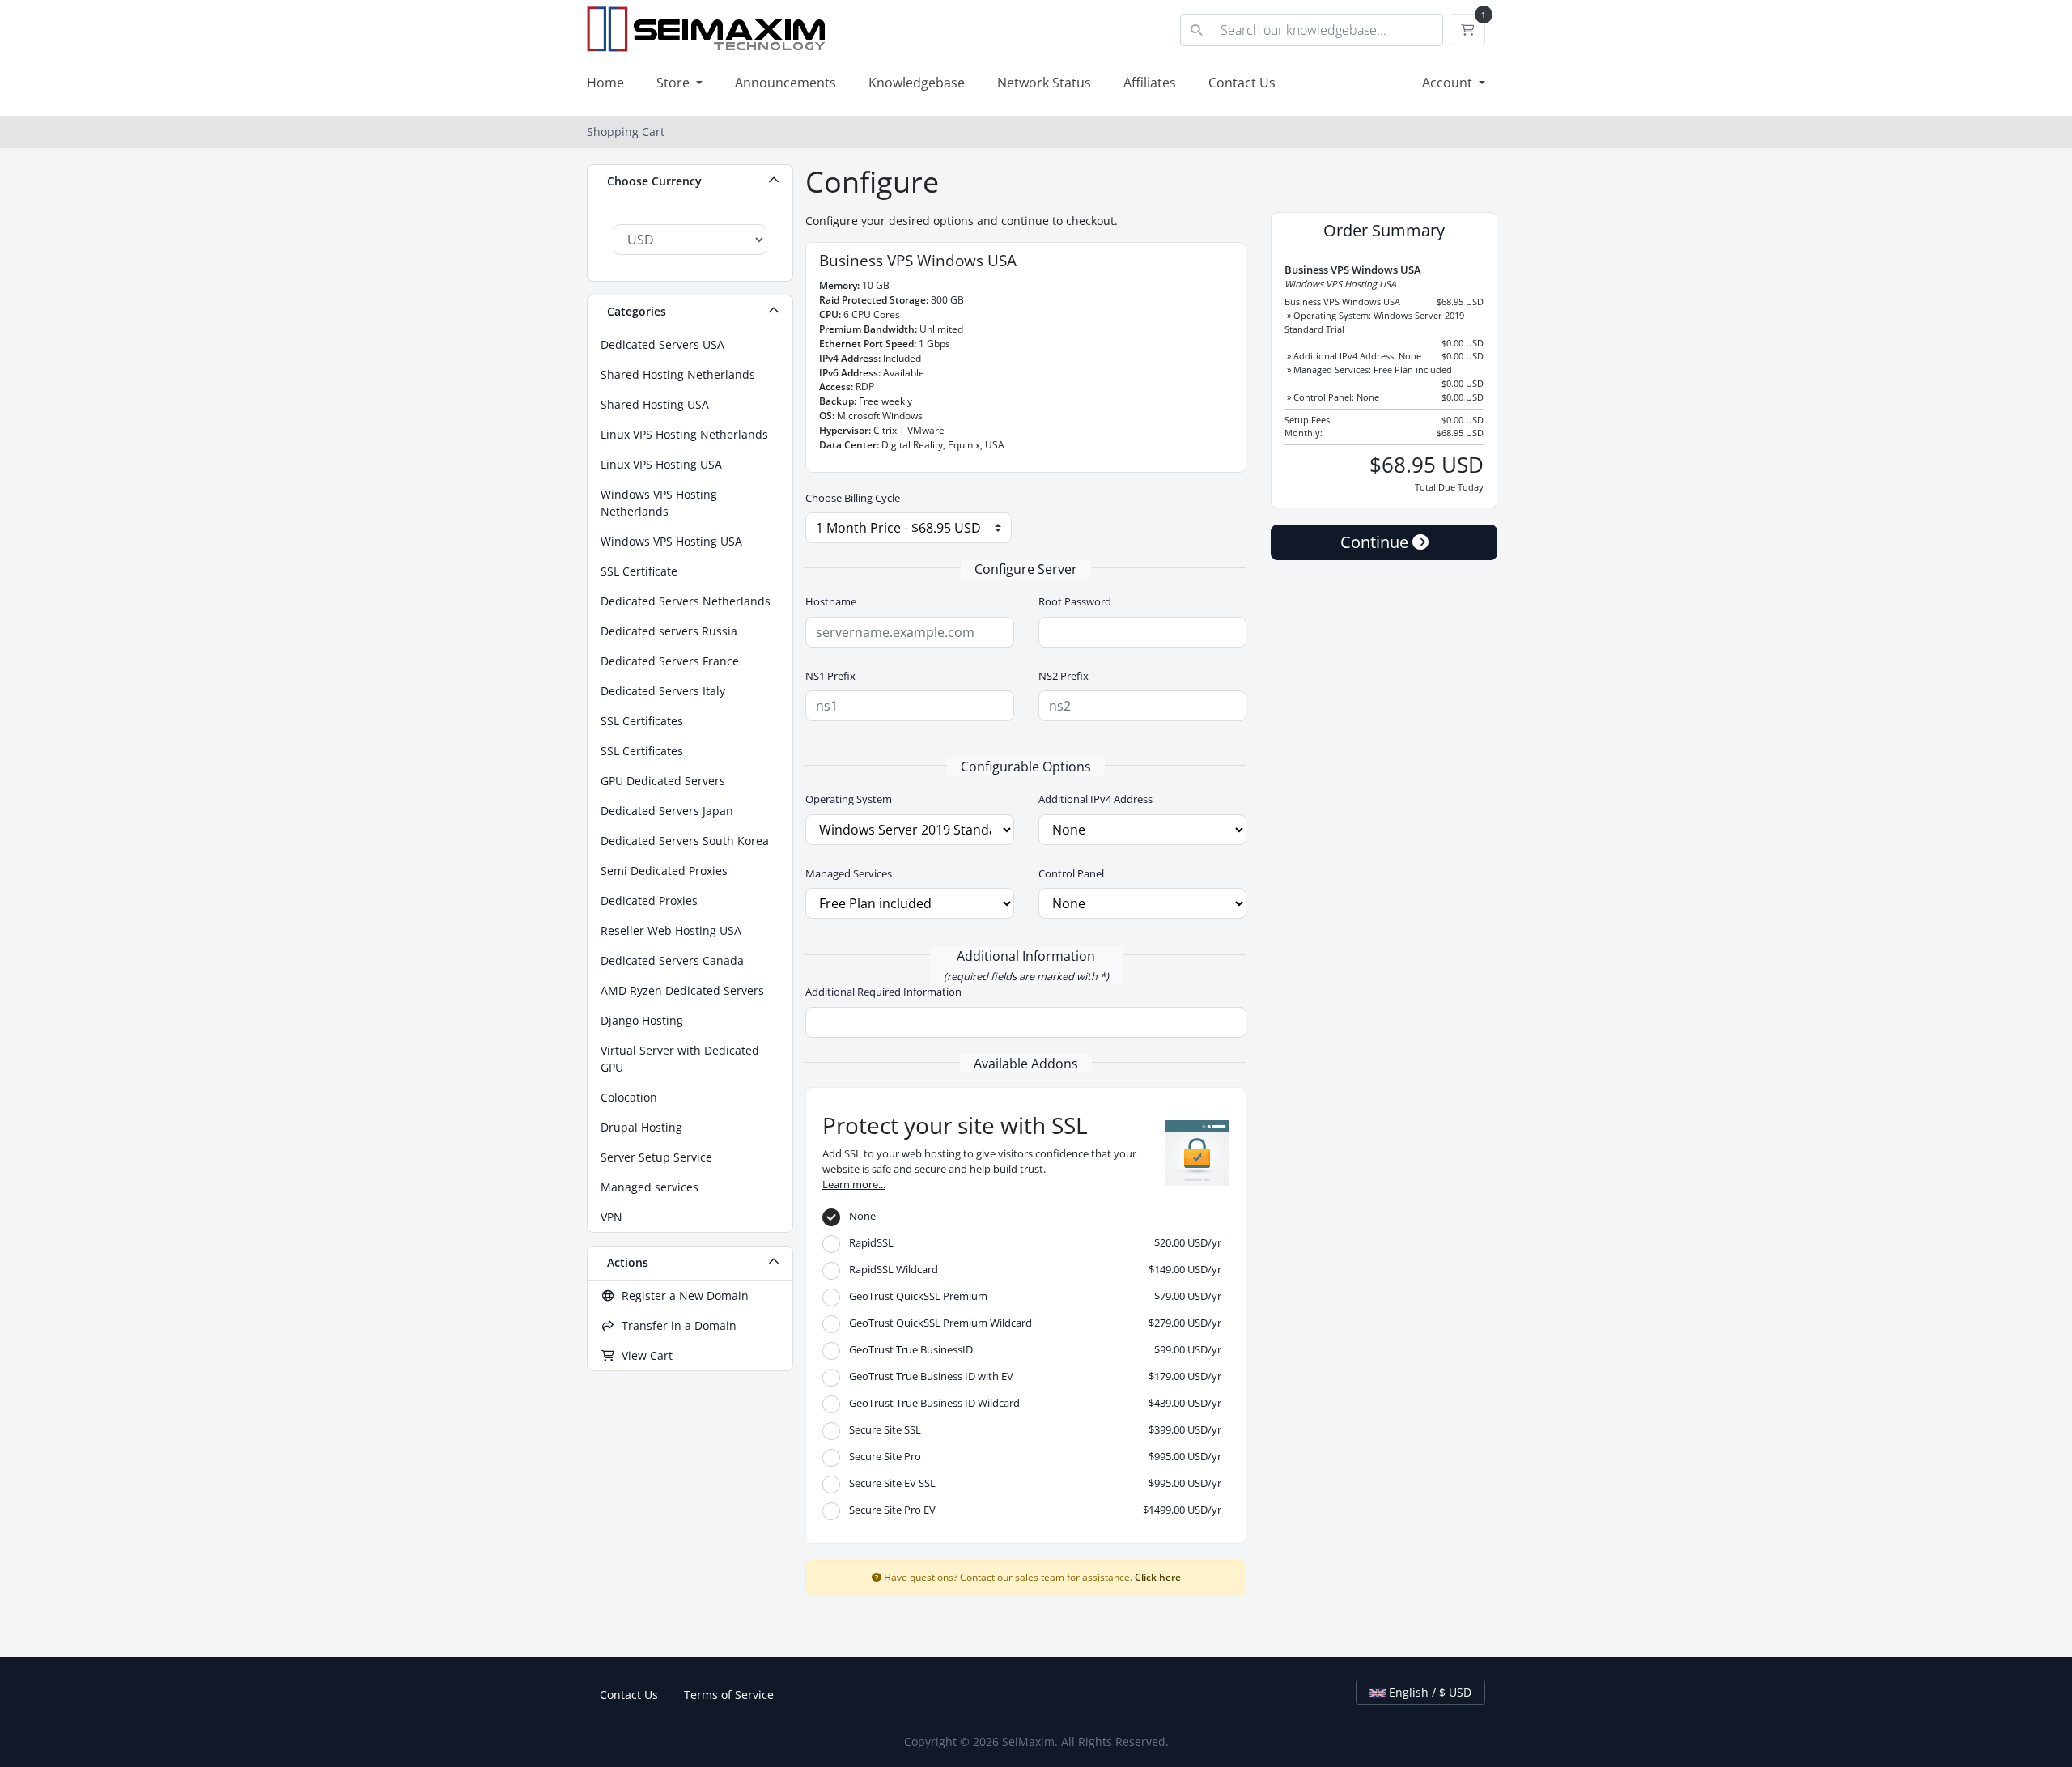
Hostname (831, 601)
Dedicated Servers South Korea (685, 841)
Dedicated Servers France (670, 661)
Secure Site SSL (1032, 1429)
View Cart (644, 1355)
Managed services (650, 1187)
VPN (611, 1217)
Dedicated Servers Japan (667, 811)
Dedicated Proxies (649, 900)
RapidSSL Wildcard (1032, 1269)
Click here (1158, 1577)
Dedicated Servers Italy (663, 691)
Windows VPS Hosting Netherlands (659, 503)
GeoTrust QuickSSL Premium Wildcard (1032, 1323)
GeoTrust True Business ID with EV (1032, 1376)
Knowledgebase (917, 83)
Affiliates (1150, 83)
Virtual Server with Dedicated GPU (680, 1059)
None (1032, 1216)
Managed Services (849, 873)
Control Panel (1071, 873)
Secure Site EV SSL (1032, 1483)
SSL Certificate (639, 571)
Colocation (629, 1097)
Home (605, 83)
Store (675, 83)
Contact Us (1242, 83)
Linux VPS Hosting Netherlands (684, 434)
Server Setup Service (656, 1157)
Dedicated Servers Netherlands (686, 601)
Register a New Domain (682, 1296)
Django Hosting (642, 1020)
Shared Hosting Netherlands (678, 374)
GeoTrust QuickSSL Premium (1032, 1296)
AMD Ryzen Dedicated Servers (682, 990)
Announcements (785, 83)
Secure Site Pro (1032, 1456)
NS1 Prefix (830, 676)
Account (1449, 83)
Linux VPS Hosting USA (661, 464)
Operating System (849, 799)
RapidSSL (1032, 1242)
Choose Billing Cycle (853, 498)
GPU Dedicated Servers (663, 781)
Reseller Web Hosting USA (671, 930)
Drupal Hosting (641, 1127)
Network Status (1044, 83)
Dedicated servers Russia (669, 631)
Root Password (1075, 601)
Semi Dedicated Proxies (664, 871)
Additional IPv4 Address (1095, 799)
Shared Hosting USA (655, 404)
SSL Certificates (642, 721)
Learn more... (854, 1185)
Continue (1376, 542)
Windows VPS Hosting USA (671, 541)
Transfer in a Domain (676, 1325)
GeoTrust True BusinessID (1032, 1349)
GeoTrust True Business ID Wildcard (1032, 1403)
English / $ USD (1429, 1692)
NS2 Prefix (1064, 676)
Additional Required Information (883, 992)
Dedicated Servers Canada (672, 960)
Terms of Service (729, 1695)
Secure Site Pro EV (1032, 1510)
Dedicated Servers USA (662, 344)
